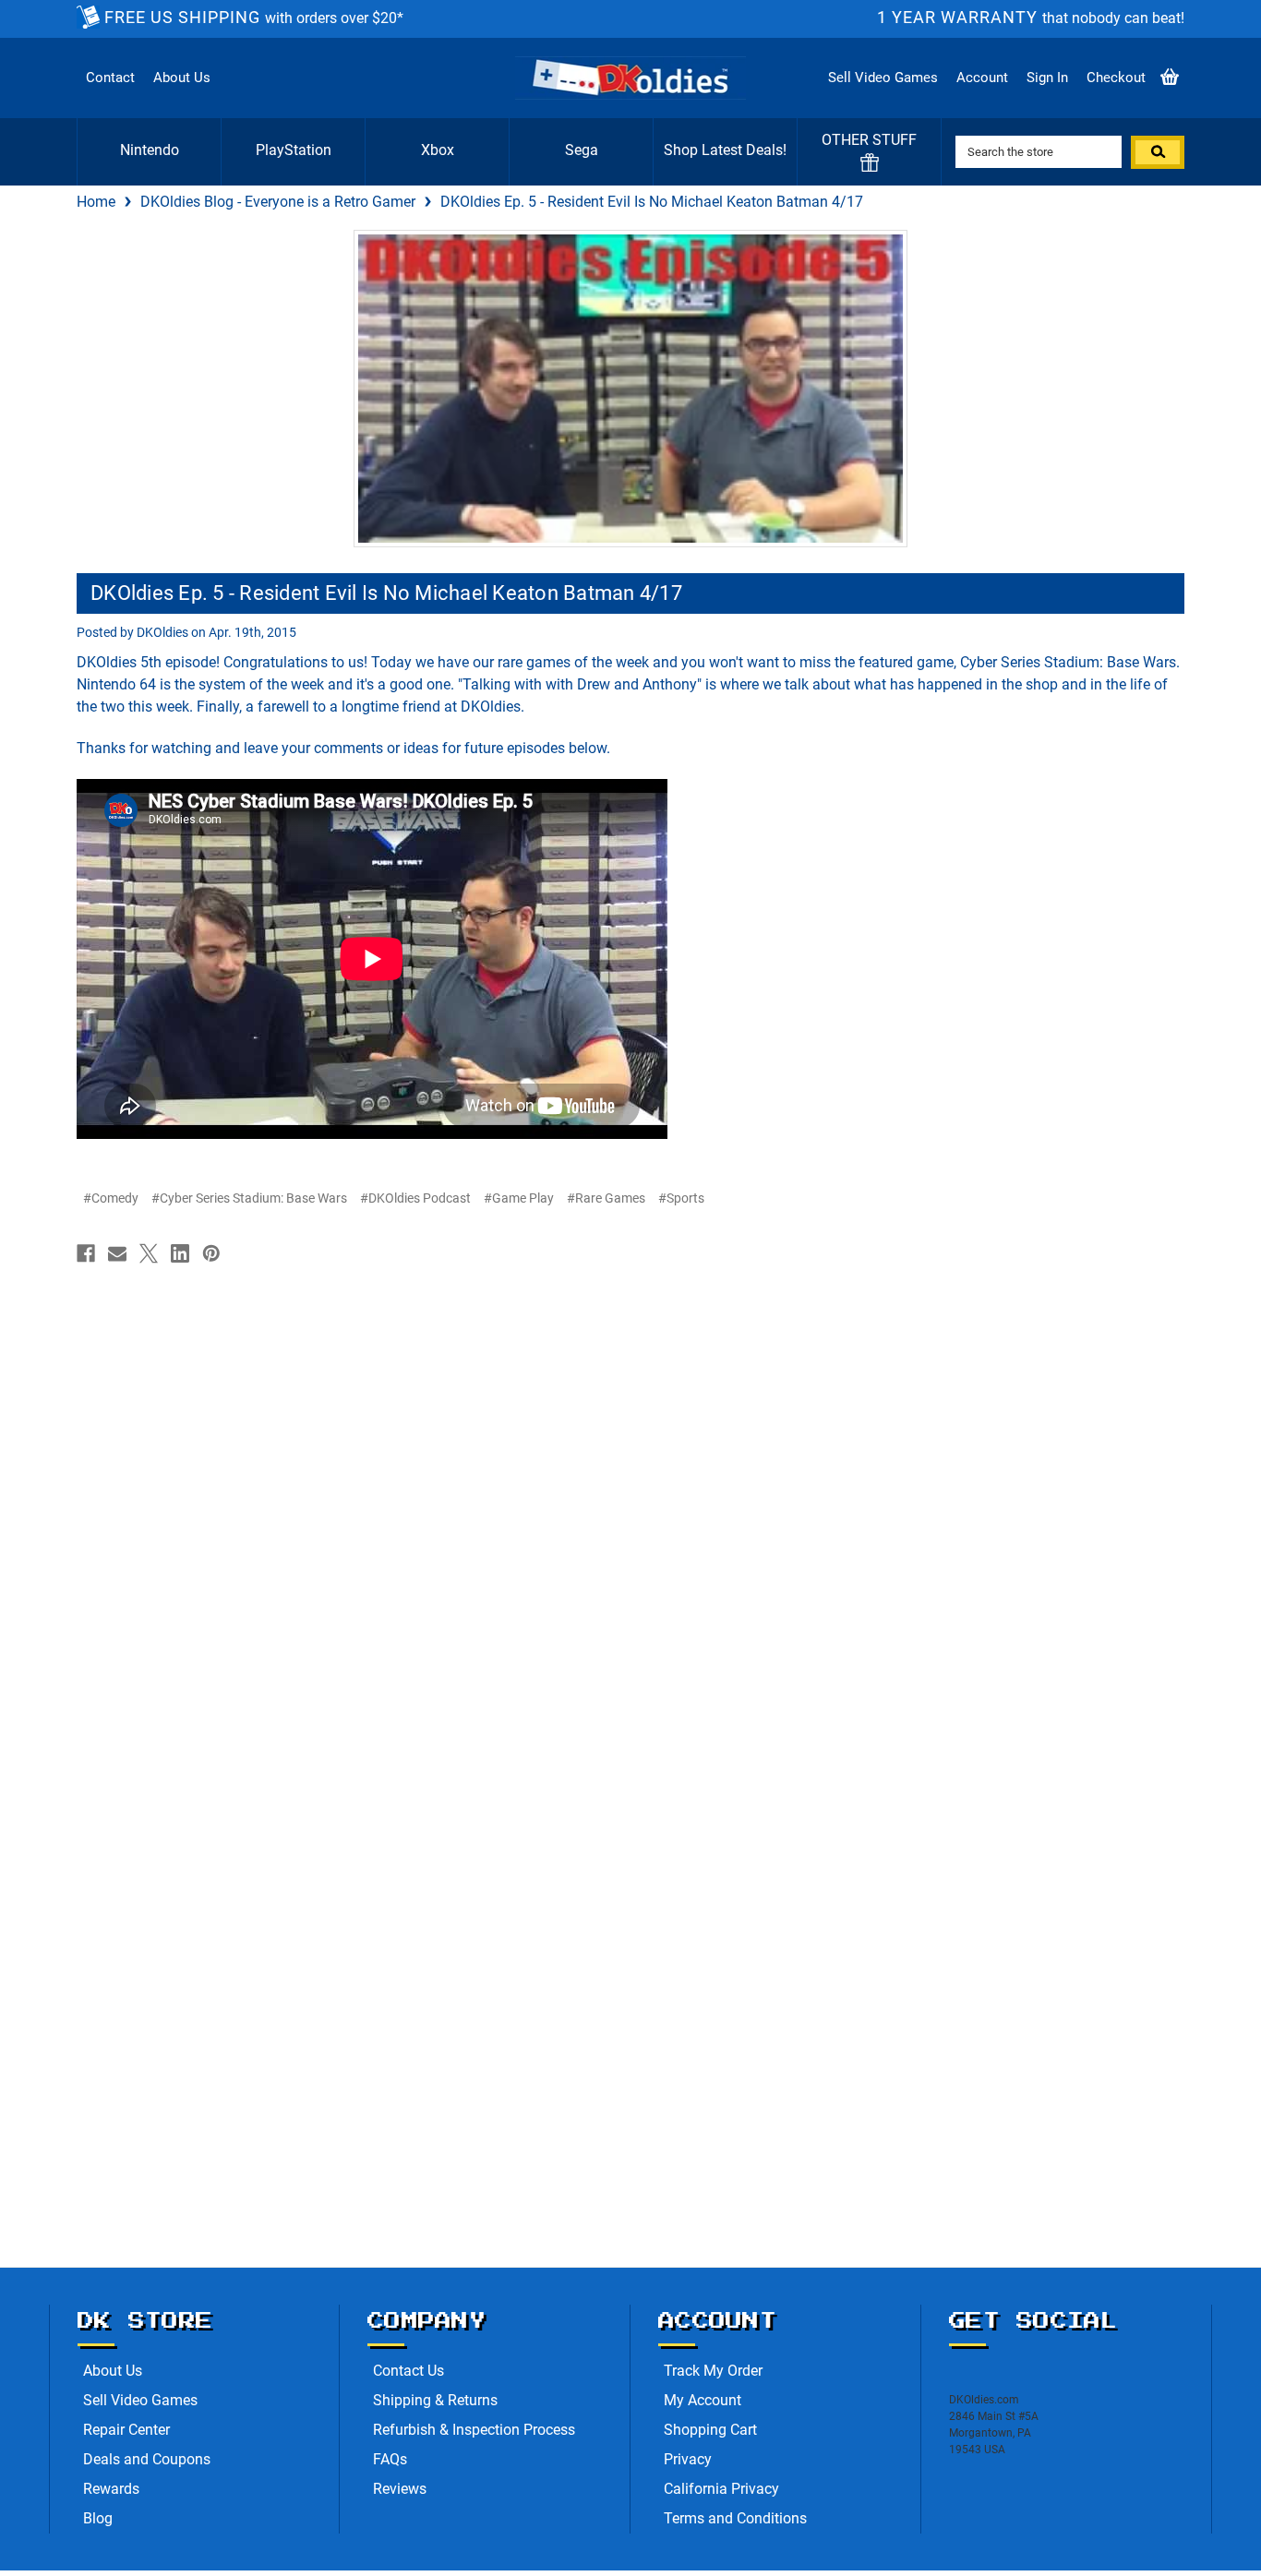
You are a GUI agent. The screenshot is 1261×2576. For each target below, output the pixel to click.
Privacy (688, 2459)
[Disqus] (630, 1506)
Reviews (400, 2489)
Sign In (1047, 78)
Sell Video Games (883, 78)
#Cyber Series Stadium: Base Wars (249, 1198)
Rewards (111, 2489)
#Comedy (111, 1198)
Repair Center (126, 2430)
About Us (182, 78)
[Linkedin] (180, 1253)
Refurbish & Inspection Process (474, 2430)
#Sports (681, 1198)
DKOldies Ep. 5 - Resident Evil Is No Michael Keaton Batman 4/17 (386, 593)
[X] (149, 1253)
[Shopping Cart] (1170, 78)
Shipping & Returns (435, 2400)
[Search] (1158, 152)
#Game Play (519, 1198)
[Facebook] (86, 1253)
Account (982, 78)
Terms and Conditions (735, 2518)
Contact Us (408, 2371)
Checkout (1116, 78)
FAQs (390, 2459)
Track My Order (713, 2371)
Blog (98, 2518)
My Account (703, 2400)
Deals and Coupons (147, 2459)
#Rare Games (606, 1198)
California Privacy (721, 2489)
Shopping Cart (710, 2430)
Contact (110, 78)
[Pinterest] (211, 1253)
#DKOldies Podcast (415, 1198)
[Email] (117, 1253)
